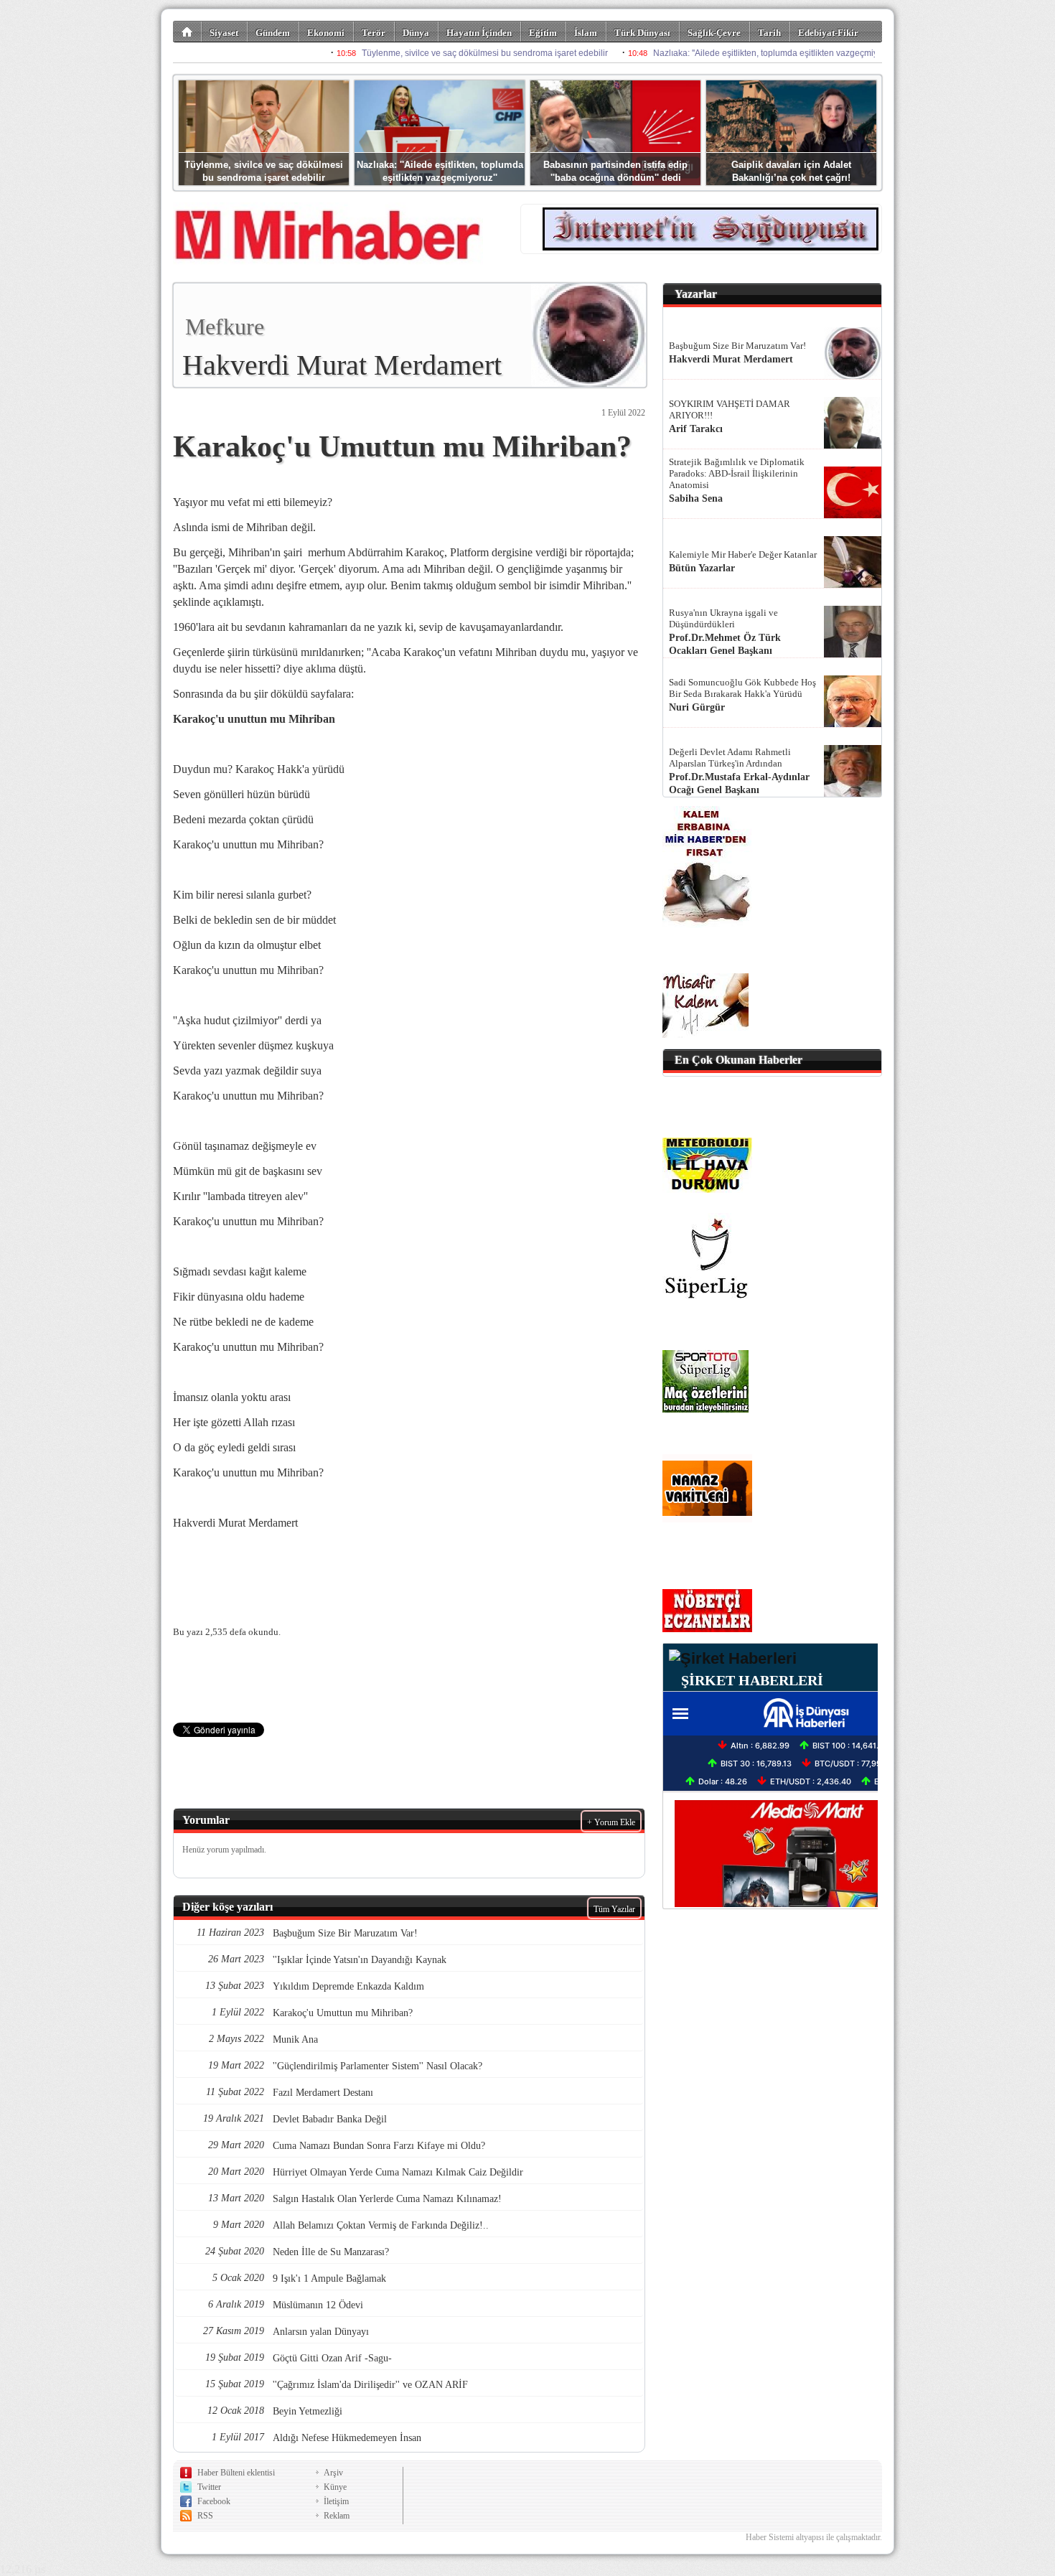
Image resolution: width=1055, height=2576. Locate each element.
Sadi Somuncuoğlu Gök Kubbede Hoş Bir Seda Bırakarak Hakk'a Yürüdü (742, 688)
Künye (335, 2487)
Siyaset (224, 33)
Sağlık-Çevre (714, 33)
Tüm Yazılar (614, 1909)
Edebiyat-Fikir (828, 33)
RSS (205, 2516)
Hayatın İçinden (479, 33)
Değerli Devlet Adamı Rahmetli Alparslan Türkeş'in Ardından (730, 758)
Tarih (769, 33)
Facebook (214, 2501)
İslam (586, 33)
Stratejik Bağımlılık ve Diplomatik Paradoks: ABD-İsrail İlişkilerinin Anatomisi (737, 473)
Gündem (273, 33)
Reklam (337, 2516)
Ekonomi (326, 33)
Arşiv (333, 2473)
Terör (374, 33)
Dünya (416, 33)
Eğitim (543, 33)
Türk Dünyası (642, 33)
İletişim (336, 2501)
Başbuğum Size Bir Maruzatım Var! (737, 346)
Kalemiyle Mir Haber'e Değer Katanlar (743, 554)
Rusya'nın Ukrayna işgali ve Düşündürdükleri (723, 618)
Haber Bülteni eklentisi (236, 2473)
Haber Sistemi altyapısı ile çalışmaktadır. (814, 2537)
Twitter (209, 2487)
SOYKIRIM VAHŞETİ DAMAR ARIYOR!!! (730, 409)
